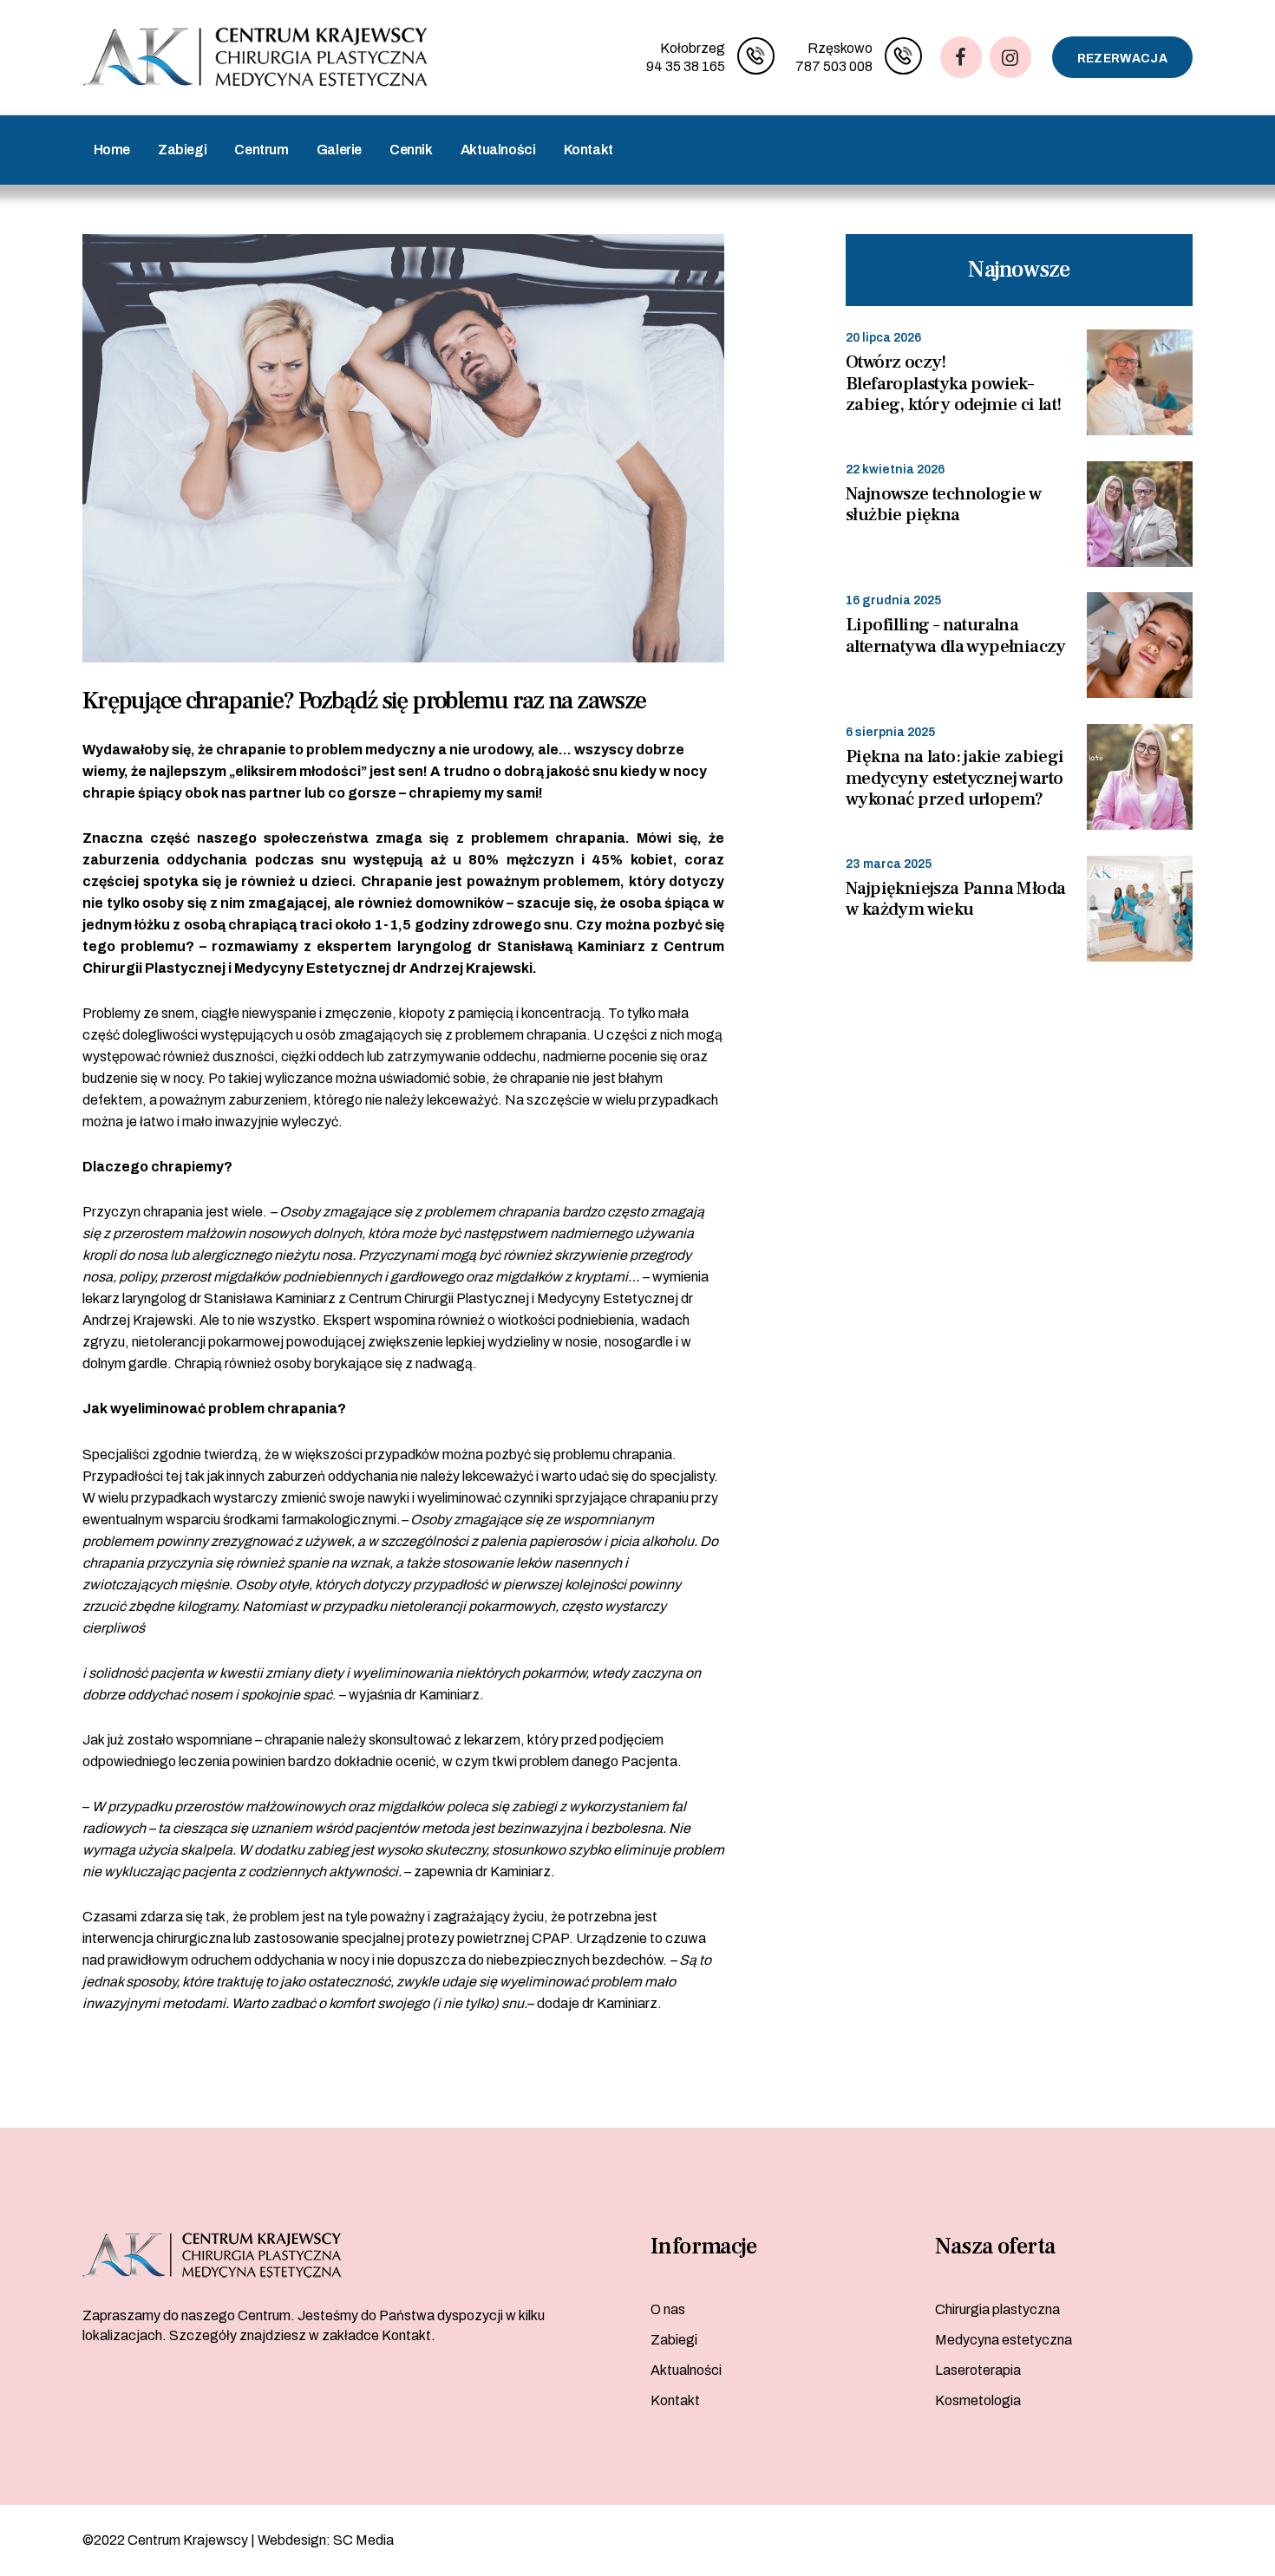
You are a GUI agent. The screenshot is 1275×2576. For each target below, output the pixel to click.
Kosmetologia (978, 2400)
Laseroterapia (978, 2370)
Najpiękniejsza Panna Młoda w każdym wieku (955, 900)
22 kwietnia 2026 (895, 470)
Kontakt (675, 2400)
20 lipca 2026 (883, 338)
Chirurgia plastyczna (997, 2309)
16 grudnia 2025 (893, 600)
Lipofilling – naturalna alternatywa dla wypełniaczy (956, 636)
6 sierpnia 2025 (890, 732)
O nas (668, 2309)
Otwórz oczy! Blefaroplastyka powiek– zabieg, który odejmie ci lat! (954, 384)
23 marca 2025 (889, 864)
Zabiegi (674, 2340)
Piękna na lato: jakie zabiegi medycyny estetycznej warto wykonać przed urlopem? (955, 779)
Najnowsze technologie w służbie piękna (943, 505)
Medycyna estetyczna (1004, 2340)
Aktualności (686, 2370)
